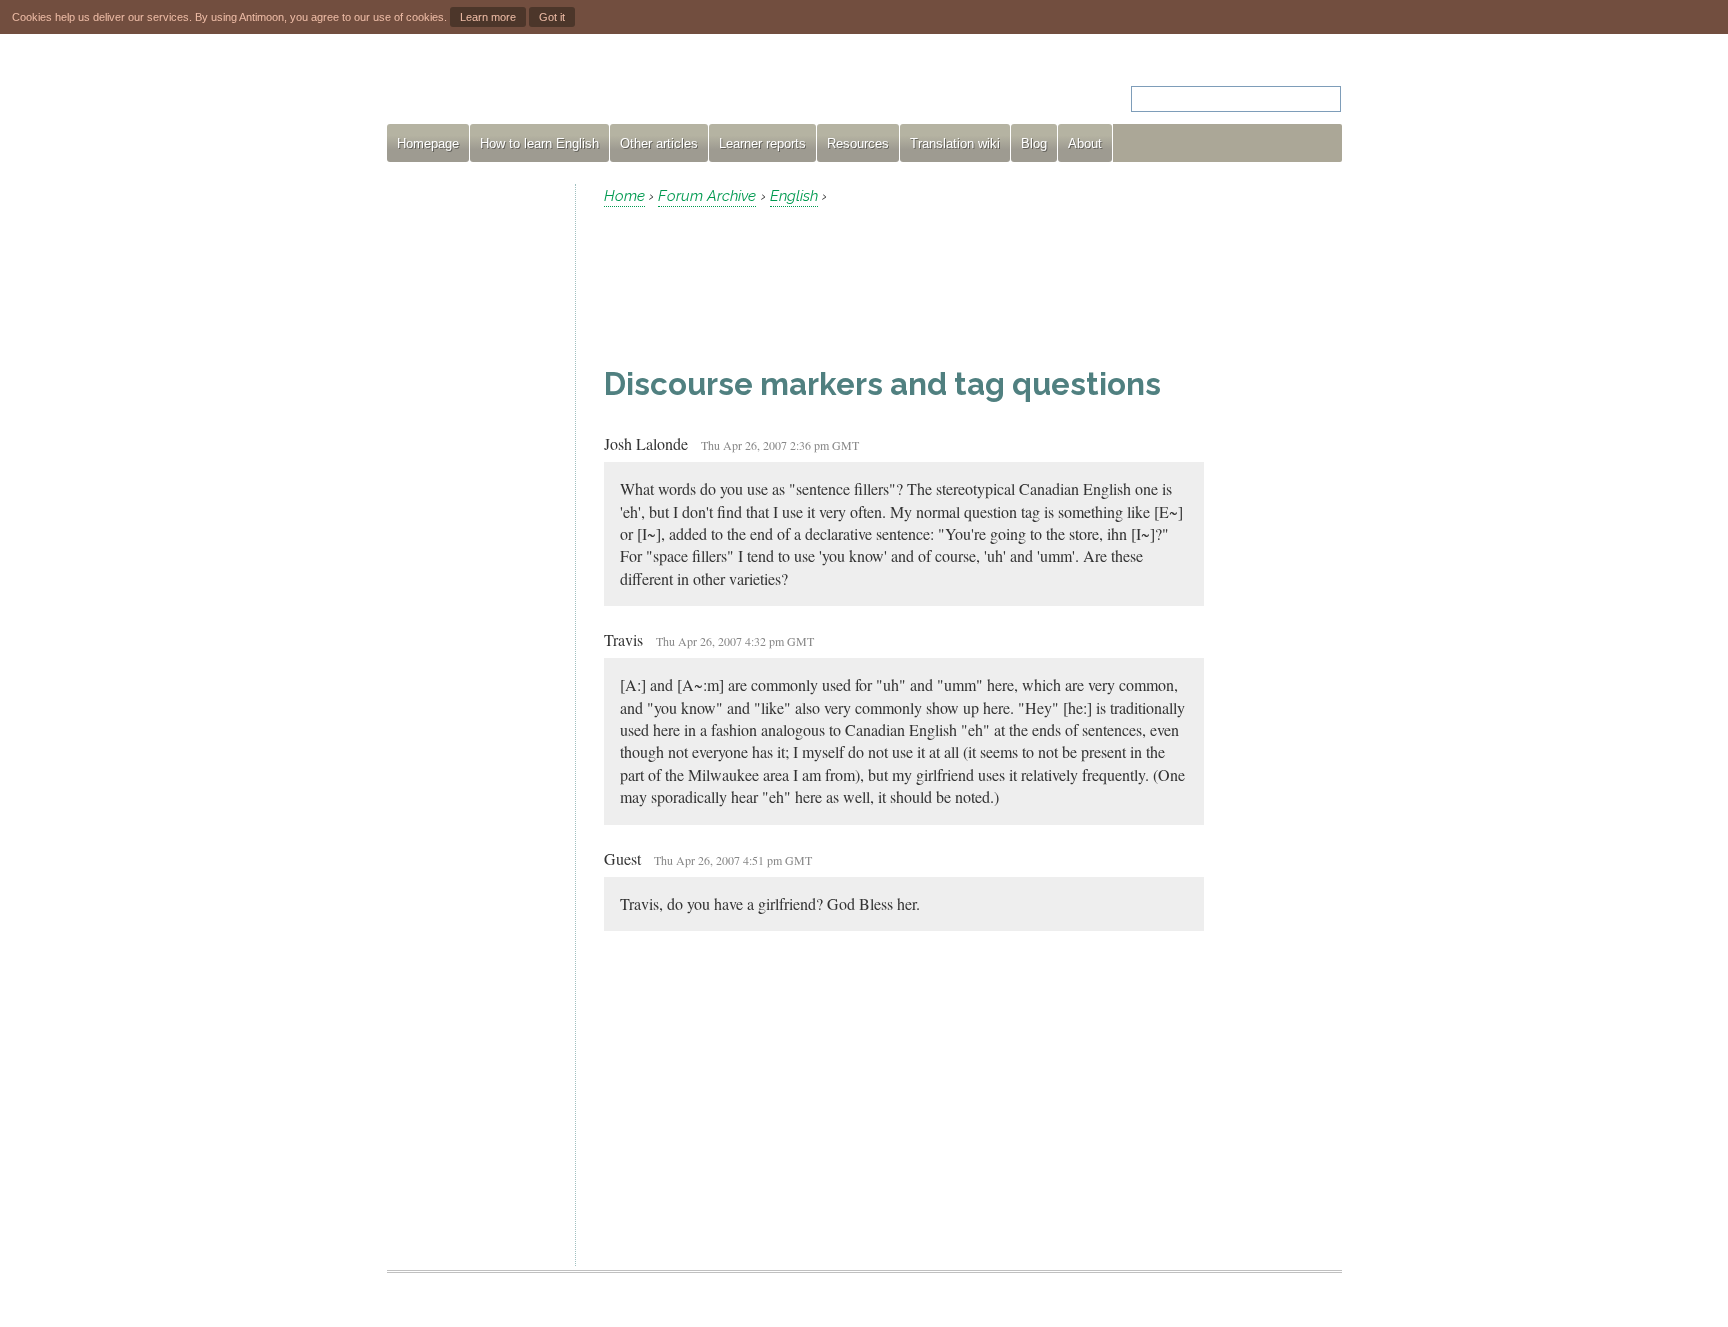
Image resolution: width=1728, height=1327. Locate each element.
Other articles (659, 143)
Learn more (488, 17)
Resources (858, 143)
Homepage (428, 143)
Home (624, 196)
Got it (552, 17)
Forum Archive (707, 196)
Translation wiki (955, 143)
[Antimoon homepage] (568, 86)
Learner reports (762, 143)
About (1085, 143)
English (794, 196)
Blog (1034, 143)
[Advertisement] (473, 484)
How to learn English (539, 143)
